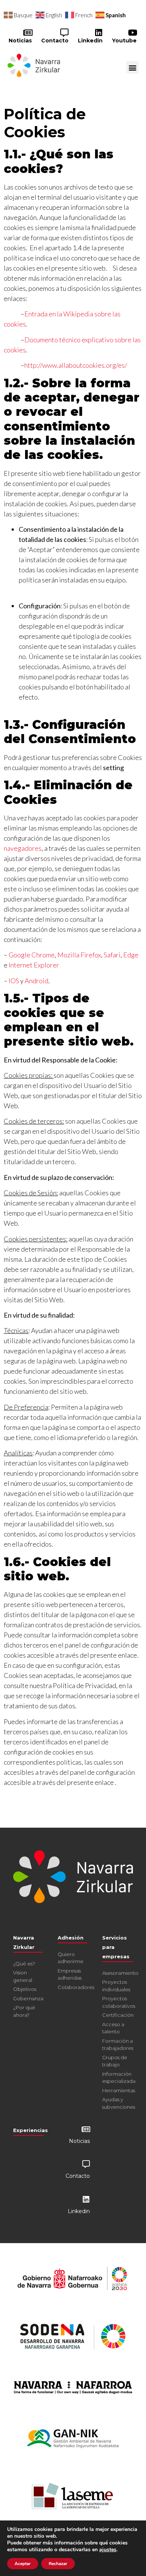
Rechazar (58, 2564)
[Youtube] (133, 33)
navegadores (23, 848)
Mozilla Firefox (79, 955)
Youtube (124, 41)
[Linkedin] (98, 33)
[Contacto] (64, 33)
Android (36, 981)
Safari (112, 955)
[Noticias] (28, 33)
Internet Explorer (34, 965)
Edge (131, 955)
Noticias (20, 41)
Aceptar (23, 2564)
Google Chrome (32, 955)
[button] (132, 67)
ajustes (108, 2550)
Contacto (55, 41)
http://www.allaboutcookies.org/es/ (76, 365)
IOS (14, 981)
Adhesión (71, 1938)
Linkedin (90, 41)
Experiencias (31, 2130)
